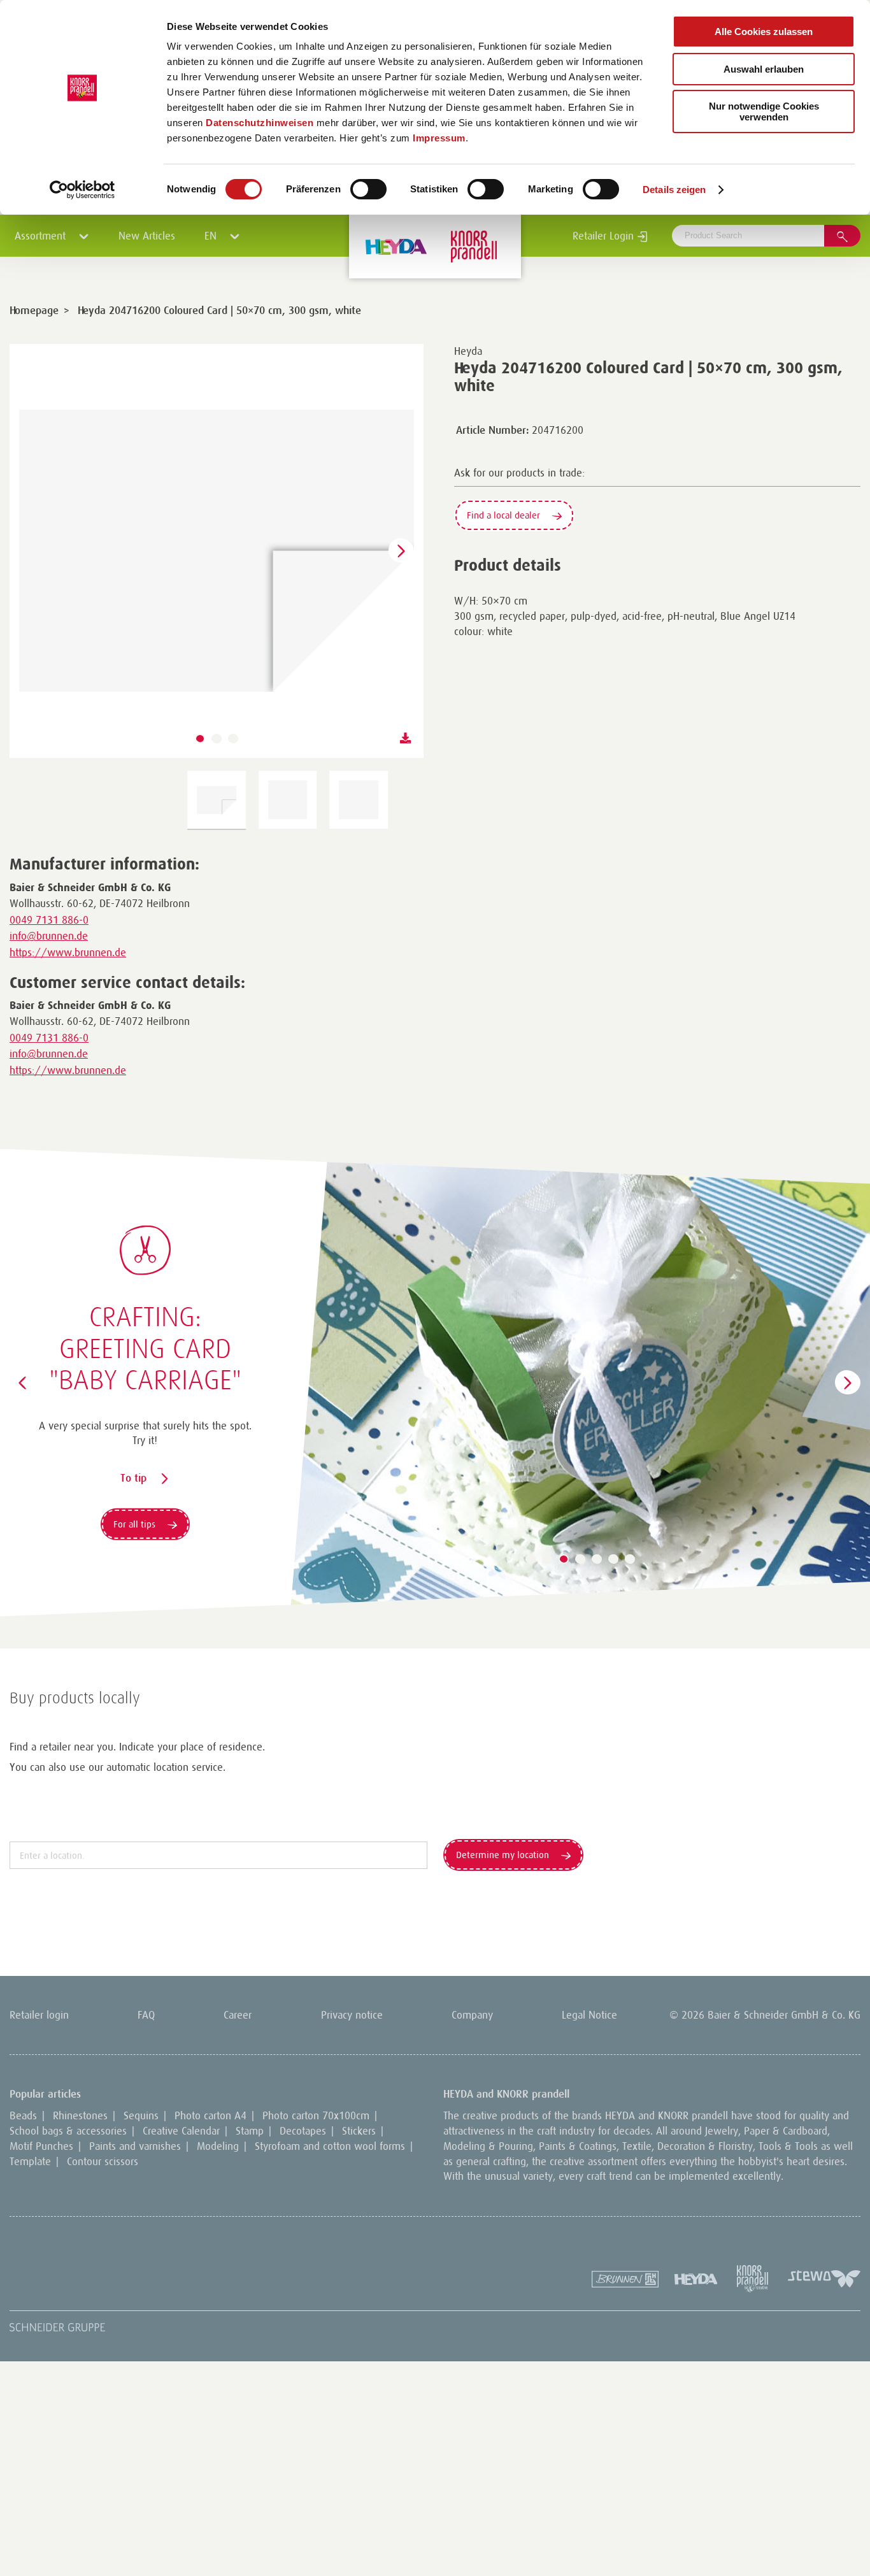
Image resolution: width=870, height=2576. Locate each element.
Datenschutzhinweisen (260, 123)
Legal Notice (589, 2015)
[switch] (368, 189)
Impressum (439, 138)
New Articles (147, 236)
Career (238, 2015)
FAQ (146, 2015)
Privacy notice (352, 2015)
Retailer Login (605, 236)
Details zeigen (674, 190)
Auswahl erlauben (764, 69)
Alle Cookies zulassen (764, 32)
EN (212, 236)
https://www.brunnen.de (68, 952)
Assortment (42, 236)
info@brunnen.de (49, 936)
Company (472, 2015)
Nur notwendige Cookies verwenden (764, 111)
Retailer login (39, 2015)
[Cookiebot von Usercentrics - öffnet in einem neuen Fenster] (82, 190)
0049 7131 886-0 (49, 920)
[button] (200, 739)
